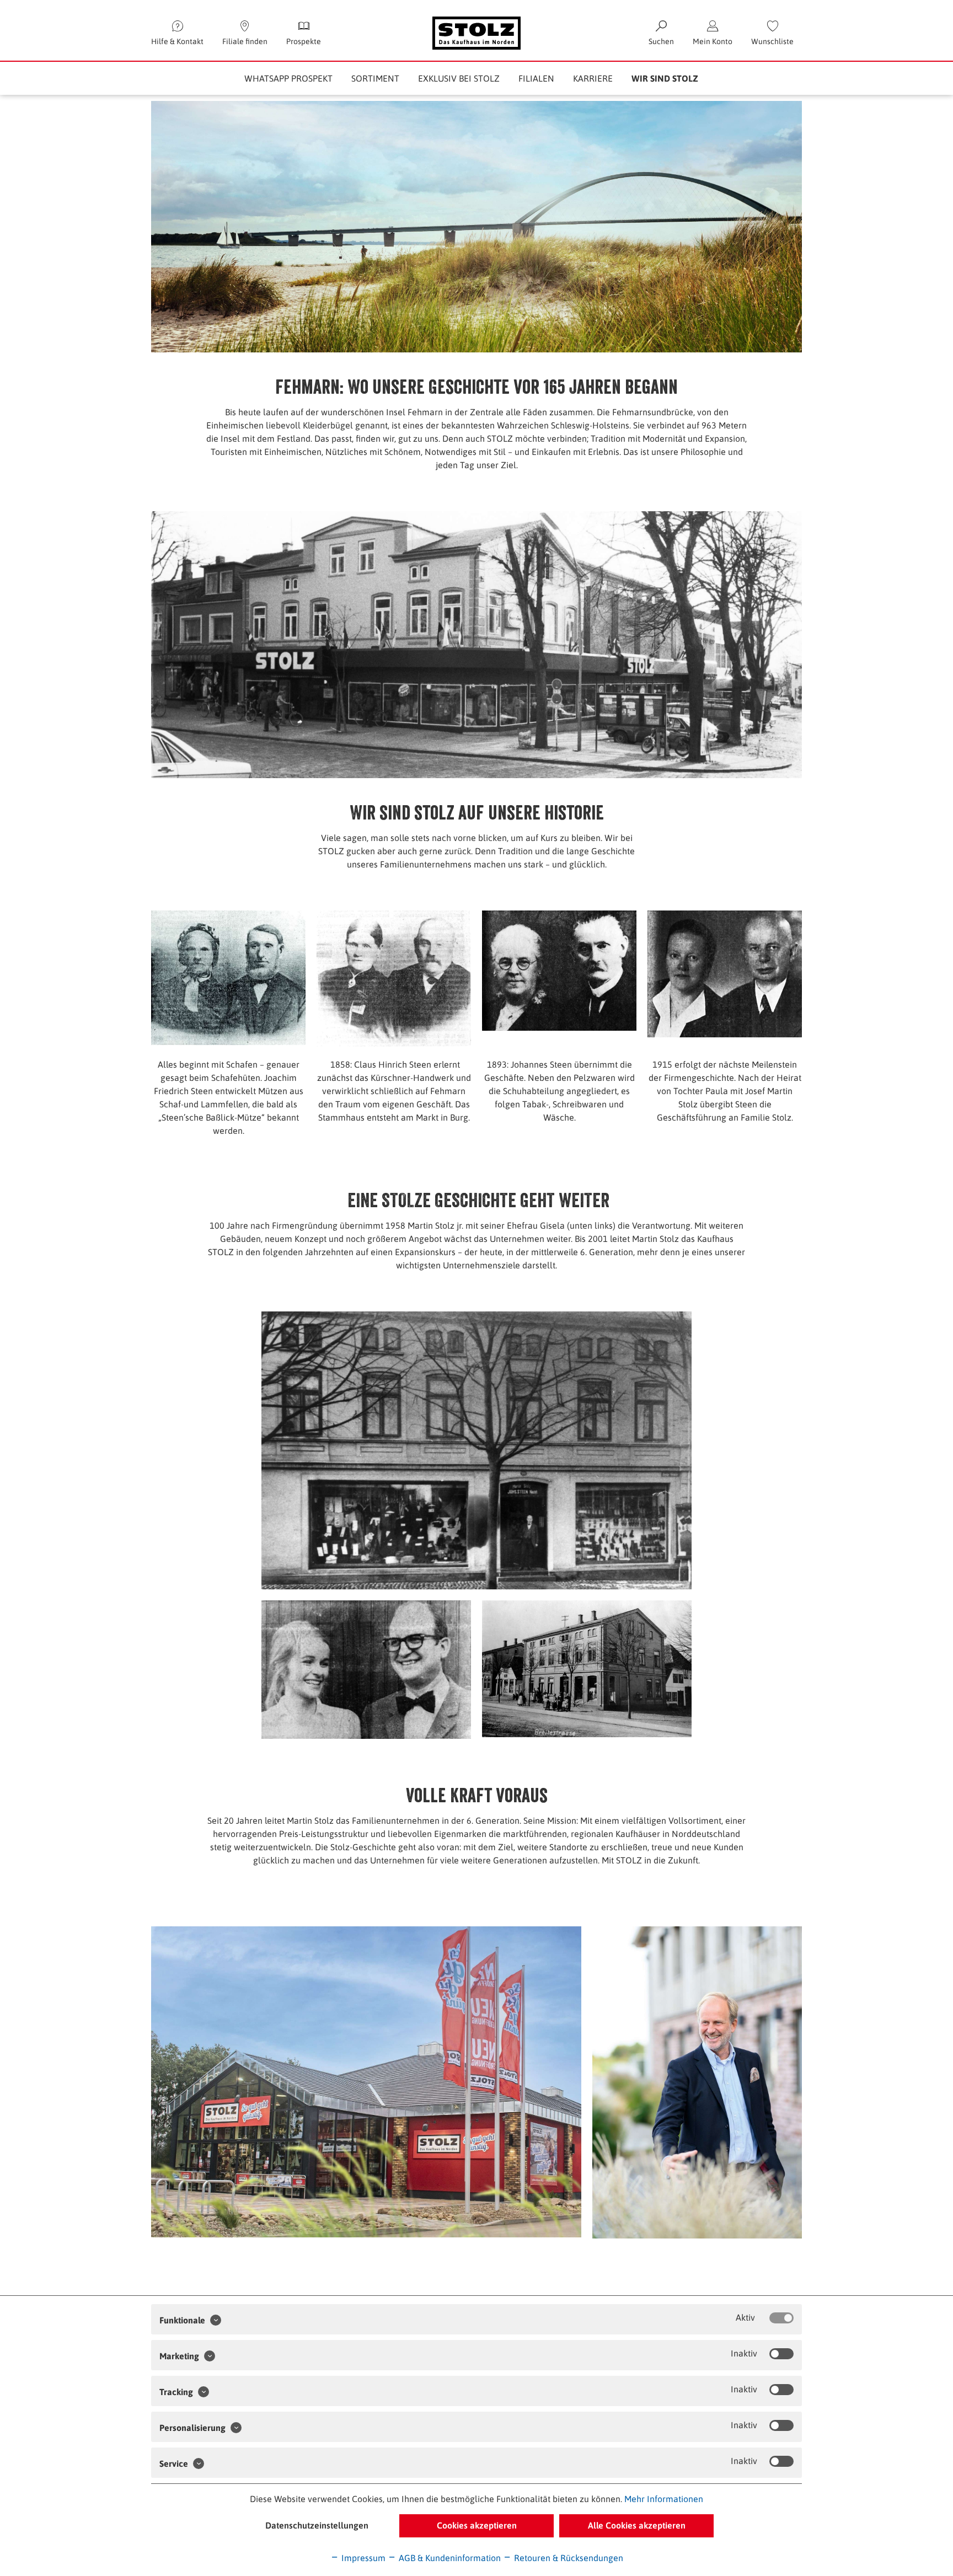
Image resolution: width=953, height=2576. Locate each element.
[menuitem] (772, 33)
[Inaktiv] (781, 2354)
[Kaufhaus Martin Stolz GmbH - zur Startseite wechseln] (476, 33)
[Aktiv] (781, 2318)
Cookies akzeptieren (477, 2525)
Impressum (362, 2558)
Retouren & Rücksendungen (567, 2558)
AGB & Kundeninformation (449, 2558)
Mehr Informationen (664, 2499)
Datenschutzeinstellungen (317, 2525)
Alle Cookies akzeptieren (637, 2525)
